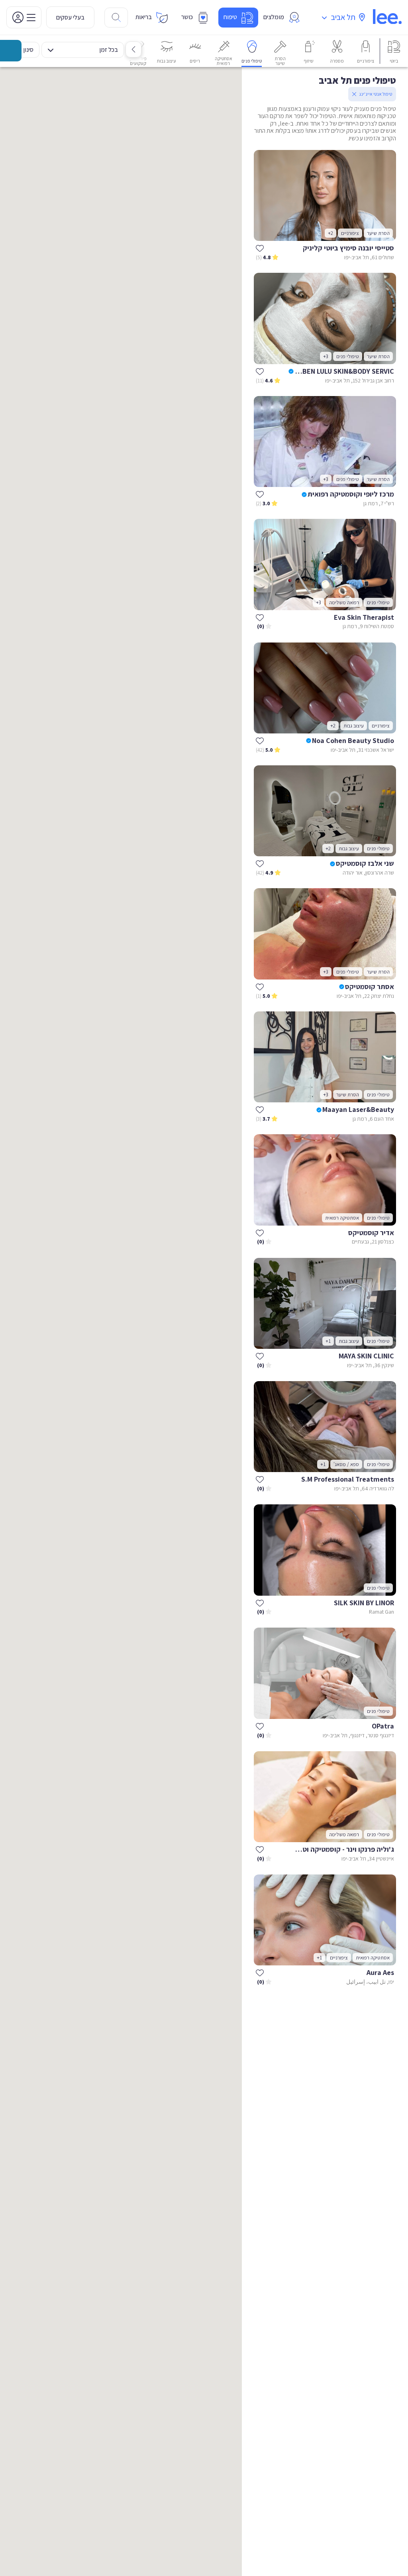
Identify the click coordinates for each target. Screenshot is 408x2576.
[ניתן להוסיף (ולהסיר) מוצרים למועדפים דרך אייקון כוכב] (260, 248)
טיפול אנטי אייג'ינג (376, 94)
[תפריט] (24, 17)
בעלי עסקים (70, 17)
